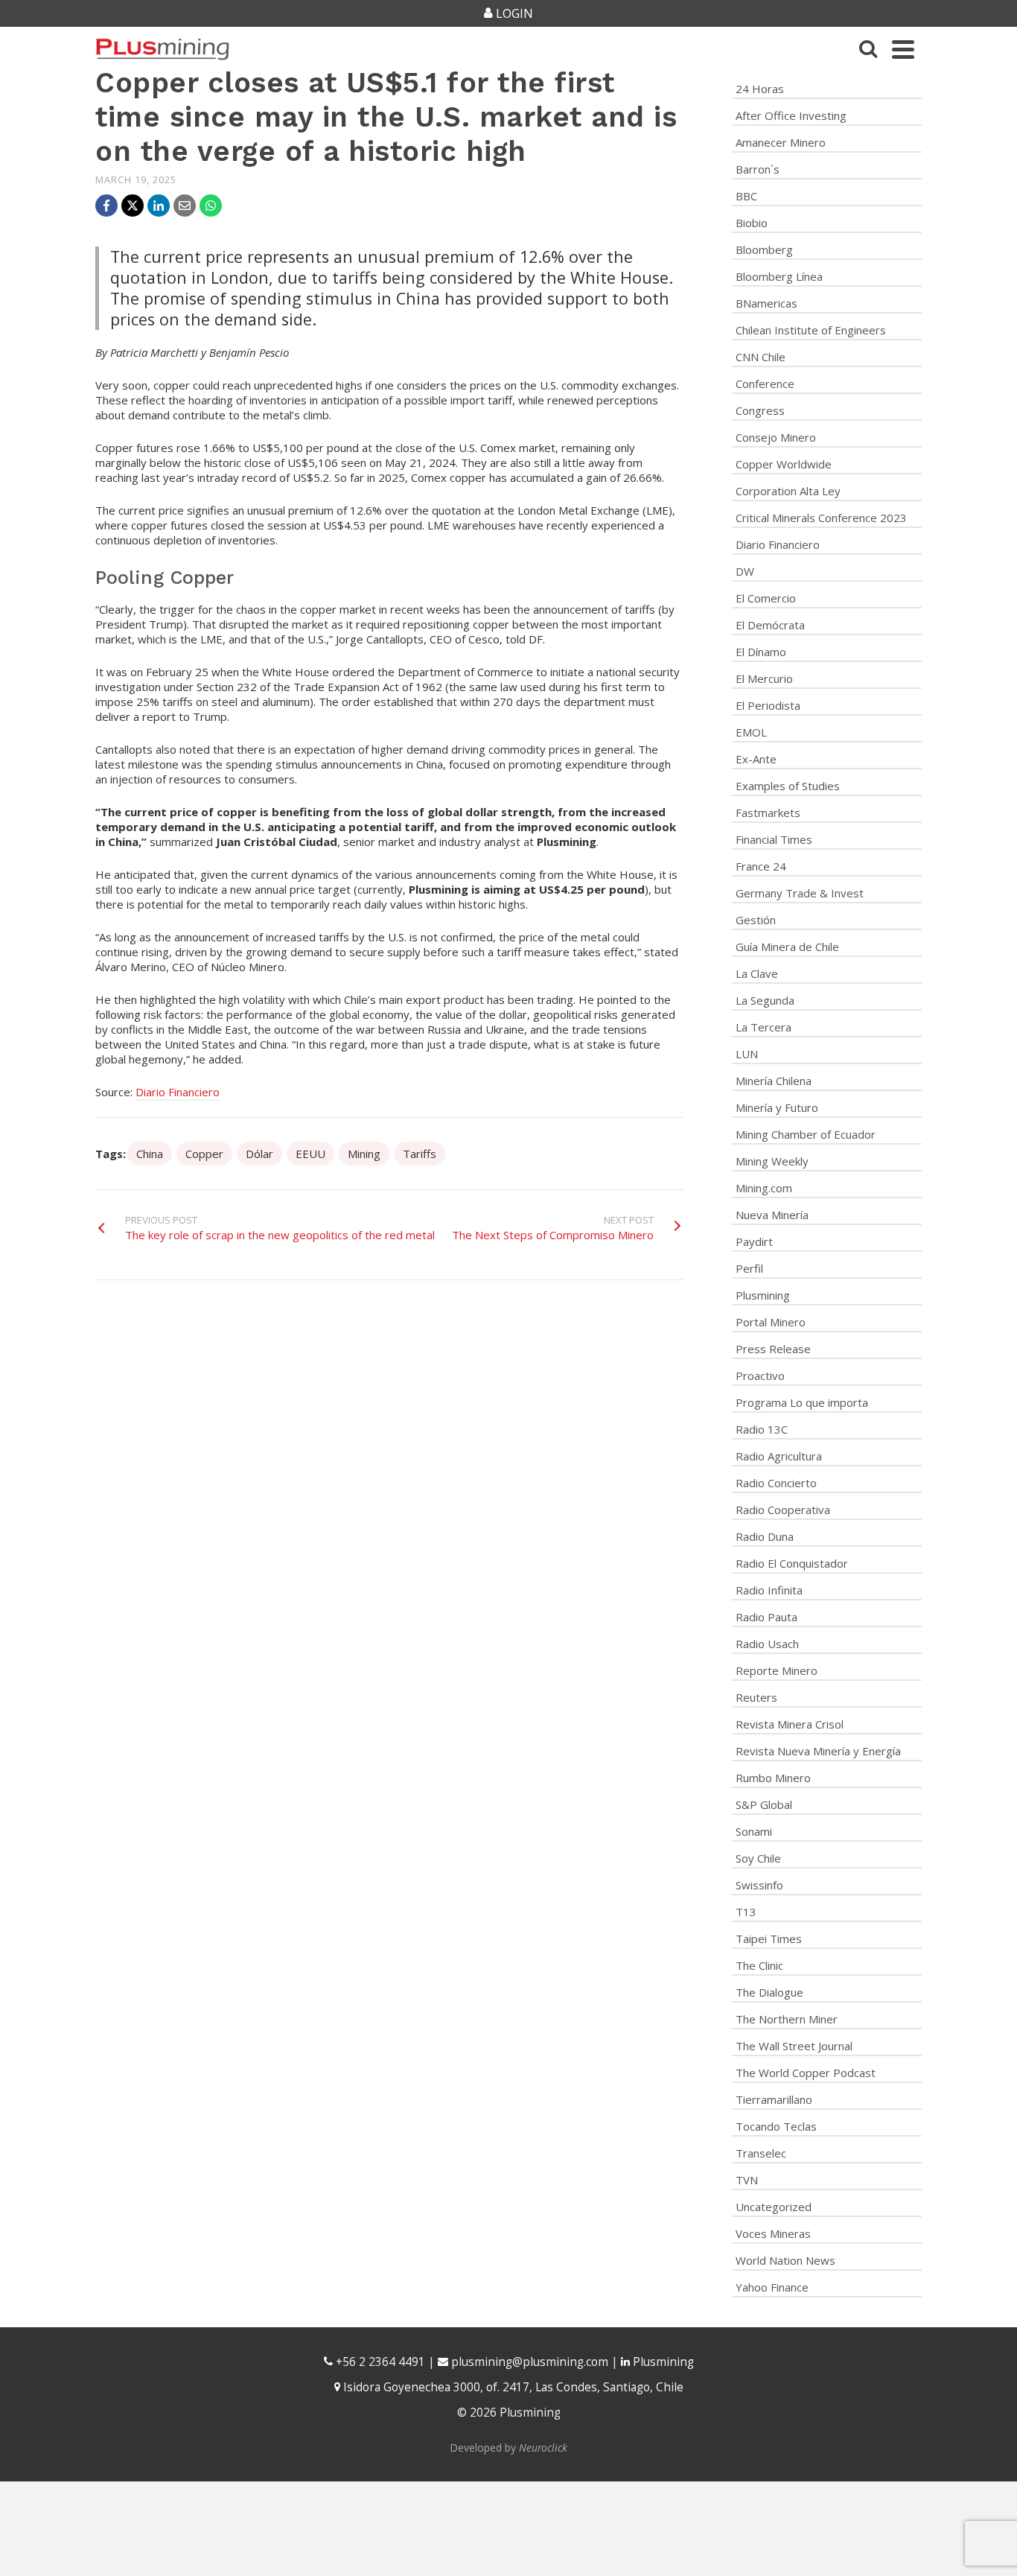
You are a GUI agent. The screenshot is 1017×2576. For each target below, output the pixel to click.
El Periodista (768, 705)
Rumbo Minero (773, 1778)
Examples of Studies (788, 786)
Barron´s (758, 169)
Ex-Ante (756, 759)
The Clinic (759, 1965)
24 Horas (760, 89)
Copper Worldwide (784, 464)
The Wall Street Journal (794, 2046)
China (150, 1154)
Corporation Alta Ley (788, 491)
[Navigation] (903, 49)
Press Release (773, 1349)
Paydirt (754, 1241)
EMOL (751, 732)
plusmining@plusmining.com (530, 2362)
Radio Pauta (766, 1617)
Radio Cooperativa (783, 1510)
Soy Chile (758, 1858)
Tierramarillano (774, 2099)
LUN (747, 1054)
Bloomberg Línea (779, 276)
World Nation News (785, 2260)
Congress (760, 410)
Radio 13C (762, 1429)
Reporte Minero (777, 1670)
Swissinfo (759, 1885)
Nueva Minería (772, 1215)
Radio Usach (767, 1644)
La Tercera (763, 1027)
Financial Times (774, 839)
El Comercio (766, 598)
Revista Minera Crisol (790, 1724)
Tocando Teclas (776, 2126)
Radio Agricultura (779, 1456)
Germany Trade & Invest (800, 893)
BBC (746, 196)
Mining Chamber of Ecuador (806, 1134)
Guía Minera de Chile (787, 947)
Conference (765, 384)
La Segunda (765, 1000)
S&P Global (764, 1804)
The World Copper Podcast (806, 2073)
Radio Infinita (769, 1590)
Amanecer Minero (781, 142)
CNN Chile (761, 357)
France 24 (761, 866)
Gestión (756, 920)
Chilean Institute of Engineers (811, 330)
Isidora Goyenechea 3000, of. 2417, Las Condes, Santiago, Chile (512, 2387)
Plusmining (763, 1295)
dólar (259, 1154)
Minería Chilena (774, 1081)
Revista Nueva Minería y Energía (818, 1751)
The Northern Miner (787, 2019)
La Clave (757, 973)
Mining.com (764, 1188)
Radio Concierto (776, 1483)
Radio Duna (765, 1536)
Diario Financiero (178, 1092)
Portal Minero (771, 1322)
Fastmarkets (768, 812)
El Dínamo (761, 652)
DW (745, 571)
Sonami (754, 1831)
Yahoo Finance (772, 2287)
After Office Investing (791, 115)
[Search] (868, 49)
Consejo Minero (776, 437)
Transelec (761, 2153)
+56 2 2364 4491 (379, 2362)
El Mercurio (764, 678)
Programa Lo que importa (802, 1402)
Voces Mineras (773, 2233)
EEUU (310, 1154)
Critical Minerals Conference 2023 (821, 518)
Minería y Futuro (777, 1107)
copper (204, 1154)
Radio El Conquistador (792, 1563)
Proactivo (760, 1376)
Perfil (749, 1268)
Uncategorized (774, 2207)
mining (364, 1154)
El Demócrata (770, 625)
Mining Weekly (772, 1161)
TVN (747, 2180)
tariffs (420, 1154)
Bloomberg (764, 249)
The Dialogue (769, 1992)
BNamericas (766, 303)
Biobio (752, 223)
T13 (746, 1912)
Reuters (756, 1697)
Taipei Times (769, 1939)
